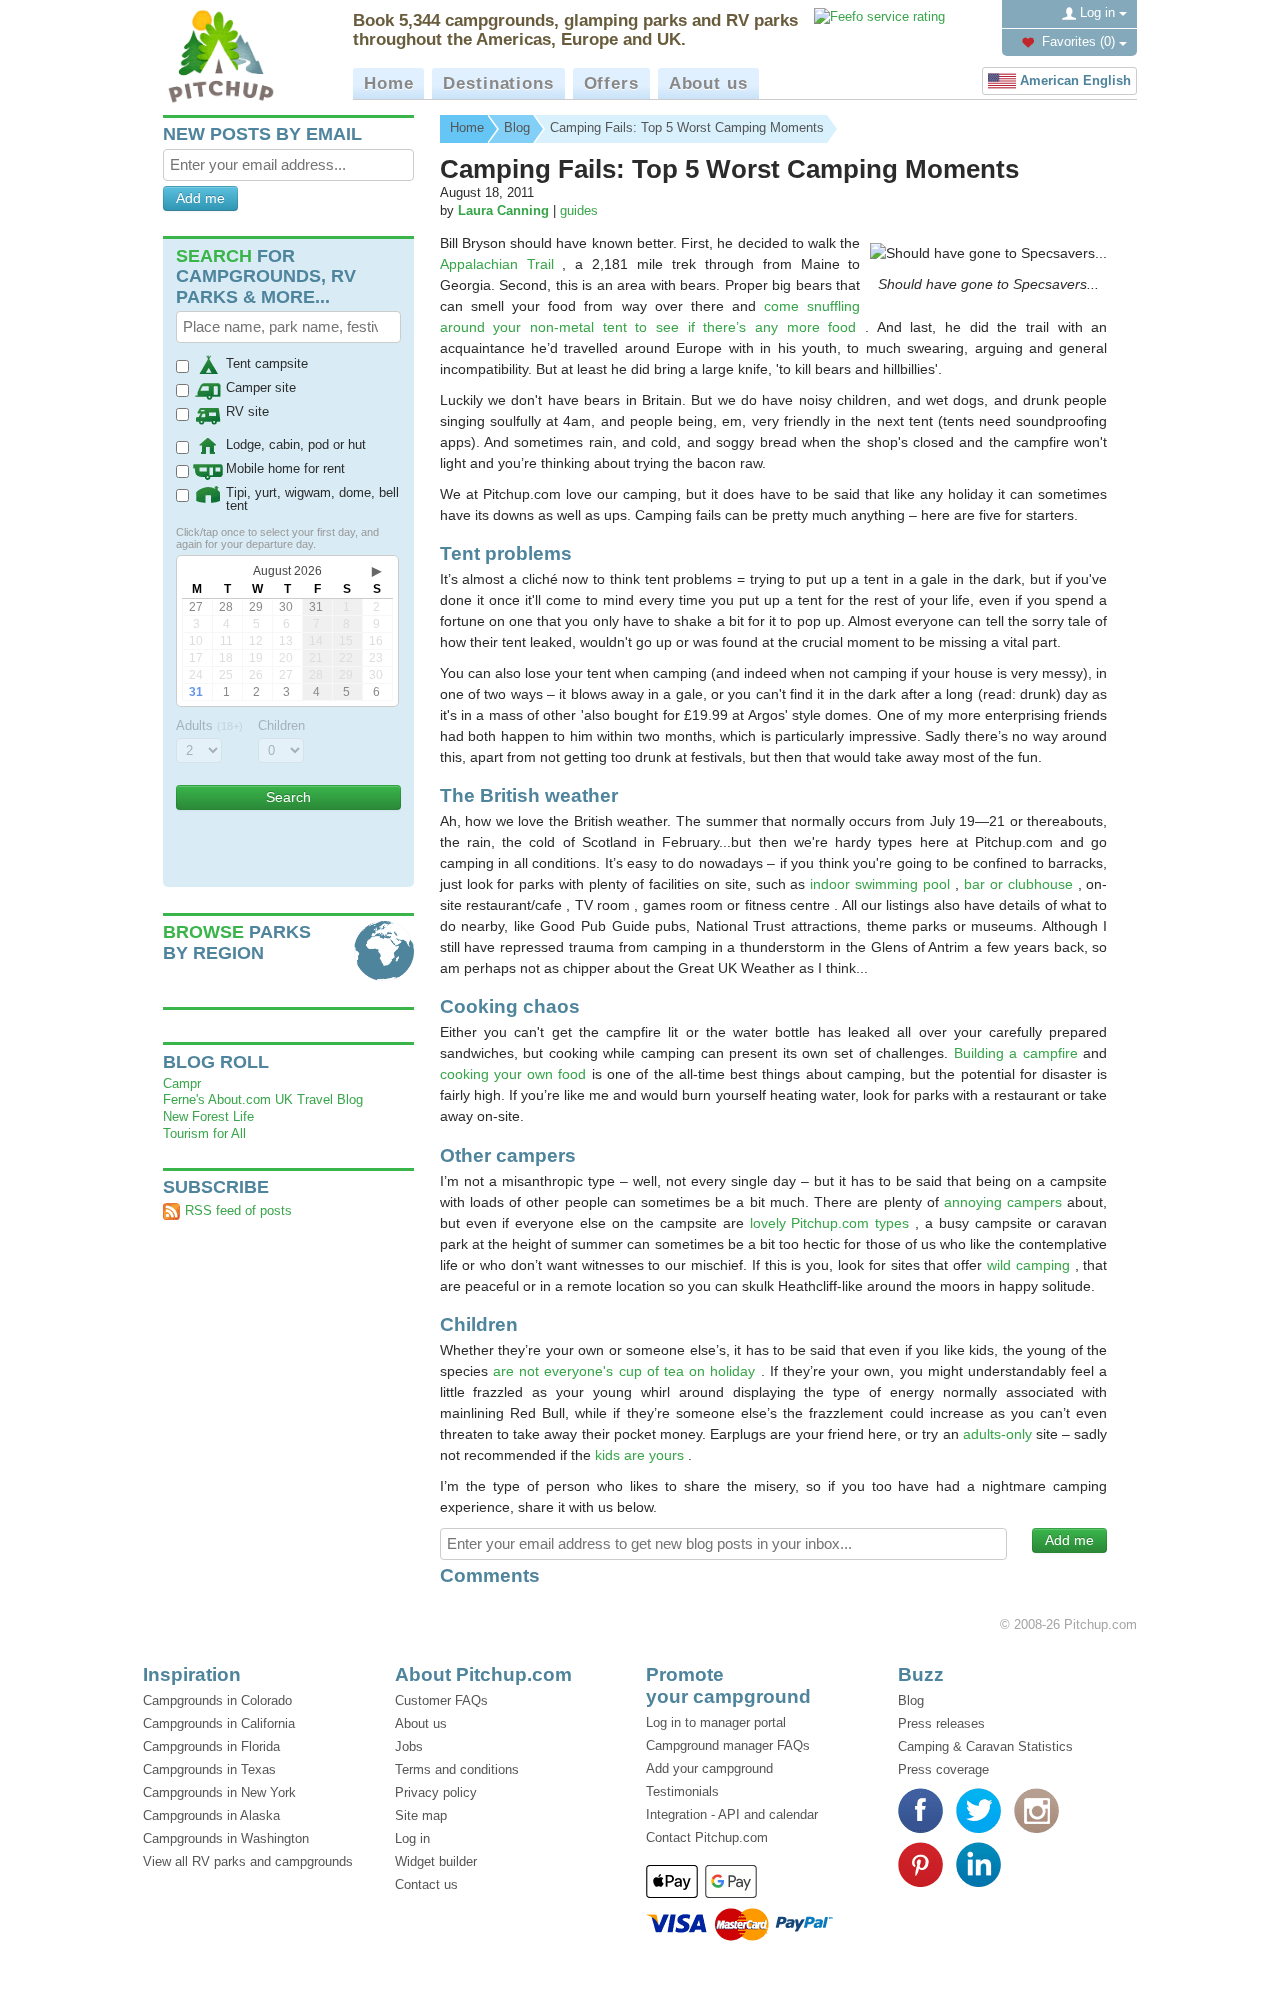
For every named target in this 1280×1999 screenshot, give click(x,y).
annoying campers (1005, 1202)
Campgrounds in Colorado (217, 1700)
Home (388, 83)
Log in (1097, 12)
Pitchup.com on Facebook (920, 1810)
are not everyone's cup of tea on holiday (627, 1371)
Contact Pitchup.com (707, 1837)
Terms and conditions (457, 1769)
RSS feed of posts (238, 1210)
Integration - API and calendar (732, 1814)
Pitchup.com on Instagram (1036, 1810)
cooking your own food (516, 1074)
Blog (911, 1700)
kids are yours (641, 1455)
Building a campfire (1019, 1053)
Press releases (941, 1723)
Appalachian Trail (501, 264)
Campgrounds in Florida (211, 1746)
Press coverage (943, 1769)
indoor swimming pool (882, 884)
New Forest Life (208, 1116)
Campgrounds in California (219, 1723)
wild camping (1031, 1265)
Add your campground (709, 1768)
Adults (209, 725)
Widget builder (436, 1861)
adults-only (999, 1434)
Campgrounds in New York (219, 1792)
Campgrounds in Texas (209, 1769)
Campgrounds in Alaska (211, 1815)
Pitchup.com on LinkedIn (978, 1864)
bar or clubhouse (1021, 884)
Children (281, 725)
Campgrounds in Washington (226, 1838)
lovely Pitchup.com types (833, 1223)
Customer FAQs (441, 1700)
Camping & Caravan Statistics (985, 1746)
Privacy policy (436, 1792)
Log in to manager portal (716, 1722)
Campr (182, 1083)
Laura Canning (503, 210)
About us (708, 83)
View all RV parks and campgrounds (248, 1861)
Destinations (498, 83)
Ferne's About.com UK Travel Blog (263, 1099)
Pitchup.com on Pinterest (920, 1864)
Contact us (426, 1884)
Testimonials (682, 1791)
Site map (421, 1815)
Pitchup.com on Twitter (978, 1810)
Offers (611, 83)
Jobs (409, 1746)
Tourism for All (204, 1133)
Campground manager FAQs (728, 1745)
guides (579, 210)
